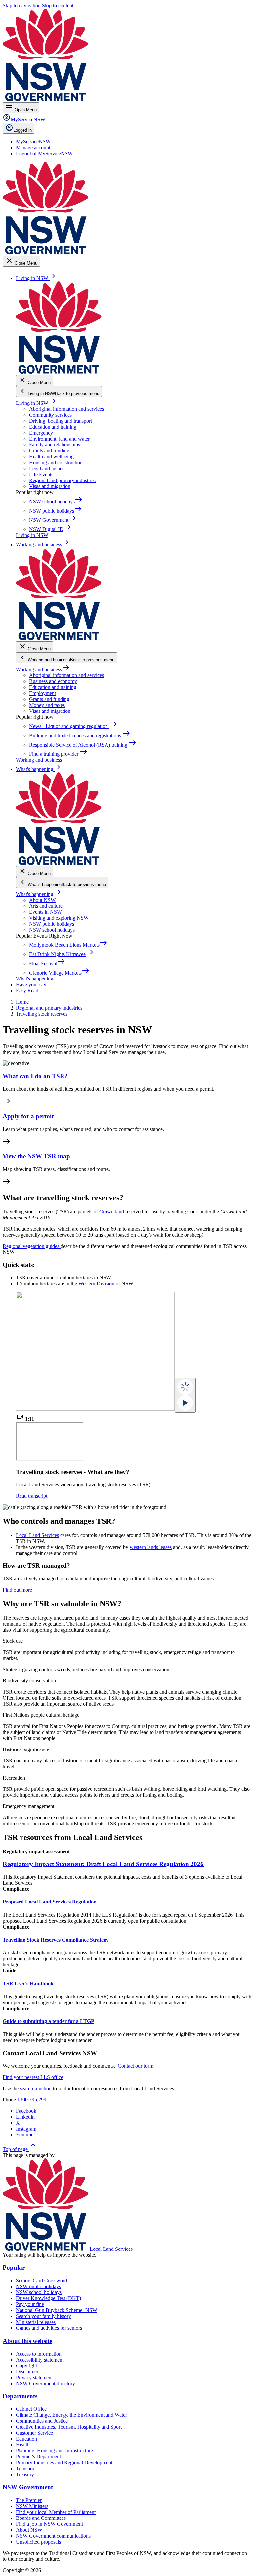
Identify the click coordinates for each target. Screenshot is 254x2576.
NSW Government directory (45, 2384)
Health (23, 2445)
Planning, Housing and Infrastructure (54, 2451)
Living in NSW (36, 403)
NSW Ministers (32, 2506)
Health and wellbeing (51, 457)
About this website (27, 2341)
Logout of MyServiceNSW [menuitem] (44, 154)
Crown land (112, 1212)
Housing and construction (56, 462)
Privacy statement (34, 2378)
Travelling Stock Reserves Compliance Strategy (56, 1940)
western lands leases (151, 1547)
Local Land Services (37, 1535)
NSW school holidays (52, 930)
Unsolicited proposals (38, 2542)
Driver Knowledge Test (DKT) (48, 2298)
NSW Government (28, 2487)
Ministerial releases (36, 2322)
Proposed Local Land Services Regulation (50, 1902)
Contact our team (136, 2066)
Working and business (43, 669)
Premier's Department (38, 2457)
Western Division (96, 1283)
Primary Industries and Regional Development (64, 2462)
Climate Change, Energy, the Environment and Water (71, 2415)
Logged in (22, 130)
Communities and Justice (42, 2421)
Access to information (39, 2354)
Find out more (17, 1590)
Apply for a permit (28, 1116)
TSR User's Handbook (28, 1984)
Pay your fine (30, 2304)
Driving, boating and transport (61, 421)
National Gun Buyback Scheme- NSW (57, 2310)
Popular (14, 2268)
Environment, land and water (59, 439)
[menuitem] (33, 142)
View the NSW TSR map (36, 1156)
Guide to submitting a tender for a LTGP (48, 2021)
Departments (20, 2396)
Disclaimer (27, 2372)
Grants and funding (49, 451)
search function (36, 2088)
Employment (42, 693)
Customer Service (34, 2433)
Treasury (25, 2474)
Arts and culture (46, 906)
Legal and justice (47, 468)
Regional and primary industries (62, 480)
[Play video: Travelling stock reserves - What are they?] (185, 1395)
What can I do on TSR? (35, 1076)
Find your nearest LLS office (33, 2077)
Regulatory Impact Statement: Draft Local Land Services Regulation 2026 (103, 1864)
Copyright (26, 2366)
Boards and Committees (41, 2518)
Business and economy (53, 681)
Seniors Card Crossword (42, 2280)
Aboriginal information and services (66, 409)
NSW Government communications (53, 2536)
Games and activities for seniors (49, 2328)
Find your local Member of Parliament (56, 2512)
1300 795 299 (32, 2100)
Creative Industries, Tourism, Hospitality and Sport (69, 2427)
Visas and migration (50, 486)
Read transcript (32, 1496)
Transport (26, 2468)
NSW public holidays (52, 924)
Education (26, 2439)
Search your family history (43, 2316)
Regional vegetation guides (32, 1246)
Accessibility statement (40, 2360)
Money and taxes (47, 705)
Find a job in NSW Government (49, 2524)
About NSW (42, 900)
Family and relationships (55, 445)
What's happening (39, 894)
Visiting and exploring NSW (59, 918)
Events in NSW (45, 912)
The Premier (29, 2500)
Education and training (53, 427)
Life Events (41, 474)
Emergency (41, 433)
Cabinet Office (31, 2409)
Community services (50, 415)
